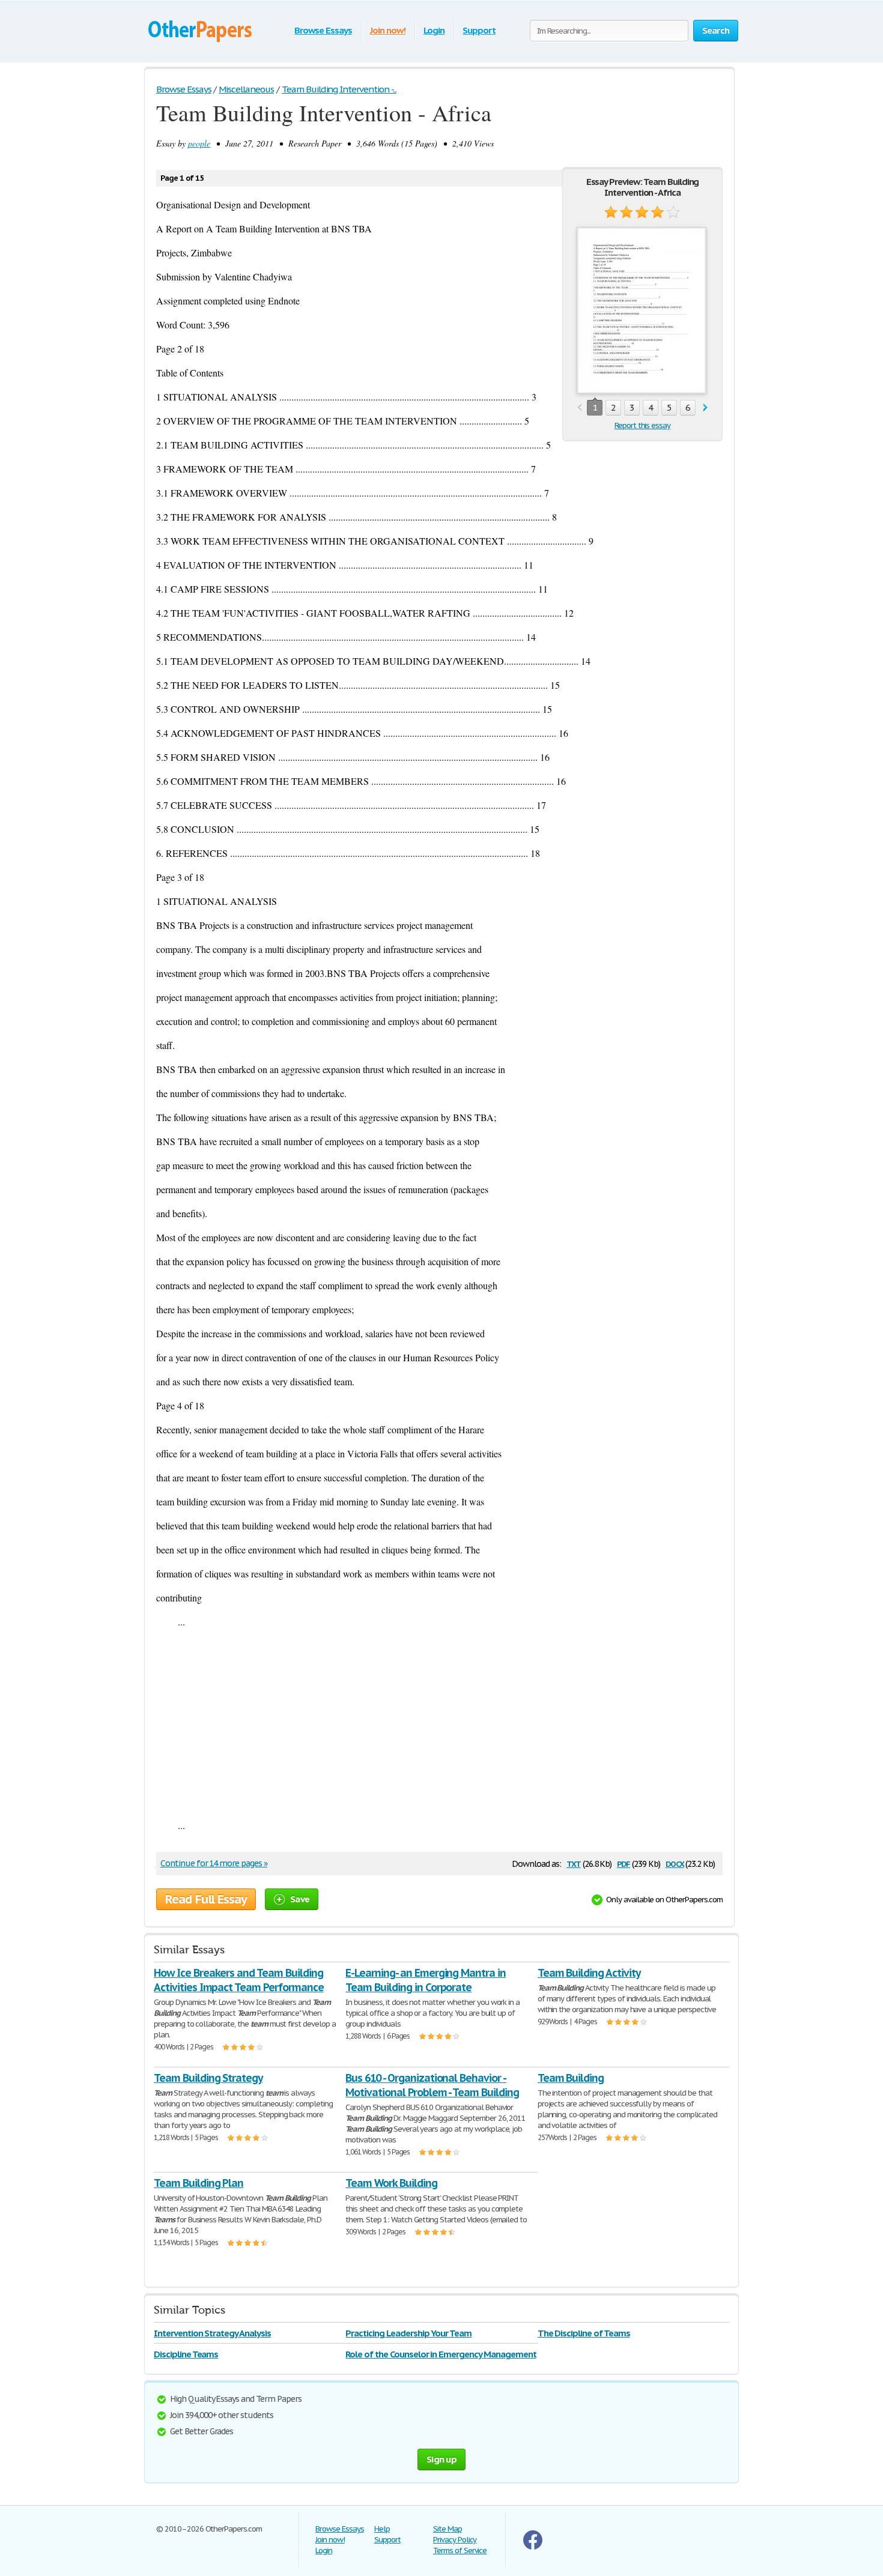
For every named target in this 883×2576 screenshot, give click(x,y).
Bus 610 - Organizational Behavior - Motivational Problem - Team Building (432, 2085)
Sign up (441, 2459)
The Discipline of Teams (584, 2333)
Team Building (571, 2078)
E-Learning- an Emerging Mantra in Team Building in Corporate (426, 1980)
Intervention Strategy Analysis (212, 2333)
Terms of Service (460, 2550)
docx (675, 1863)
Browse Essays (323, 30)
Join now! (388, 30)
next (705, 408)
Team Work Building (391, 2183)
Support (479, 30)
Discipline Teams (186, 2354)
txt (574, 1863)
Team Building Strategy (208, 2078)
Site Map (448, 2529)
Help (382, 2529)
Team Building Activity (589, 1973)
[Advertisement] (439, 1723)
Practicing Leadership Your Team (408, 2333)
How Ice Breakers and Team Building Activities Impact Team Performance (239, 1980)
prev (579, 408)
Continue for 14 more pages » (214, 1863)
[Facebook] (533, 2547)
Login (434, 30)
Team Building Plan (199, 2183)
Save (300, 1899)
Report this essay (642, 425)
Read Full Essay (206, 1899)
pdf (624, 1863)
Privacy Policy (455, 2540)
